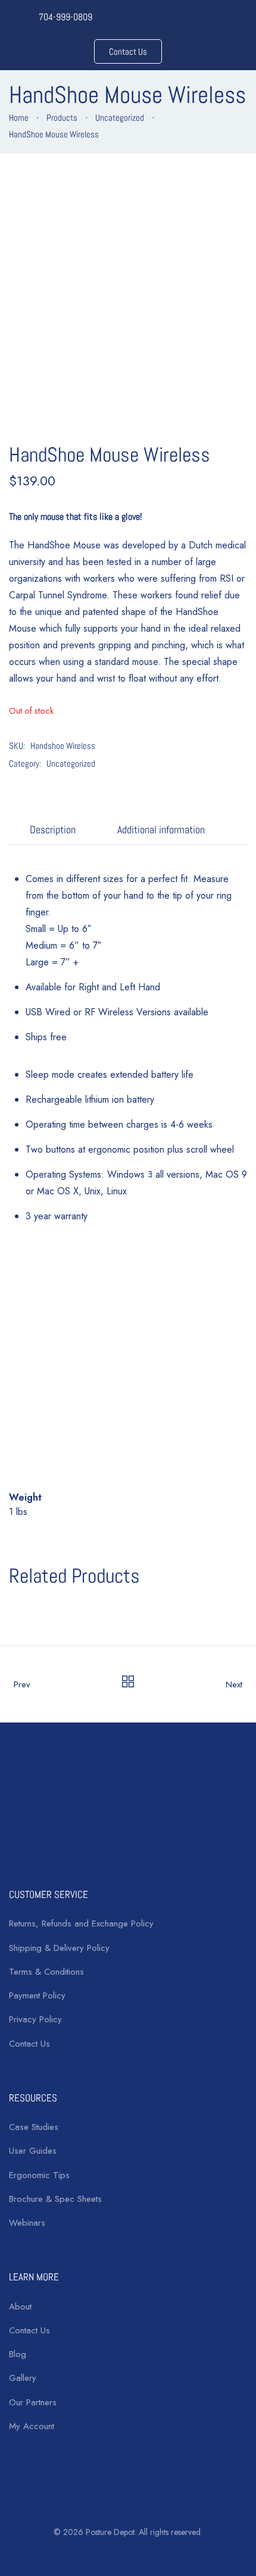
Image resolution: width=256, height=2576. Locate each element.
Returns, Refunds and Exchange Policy (81, 1924)
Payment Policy (37, 1995)
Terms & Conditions (46, 1972)
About (20, 2307)
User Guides (33, 2151)
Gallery (23, 2378)
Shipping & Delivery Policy (59, 1948)
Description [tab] (53, 829)
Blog (18, 2354)
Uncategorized (120, 117)
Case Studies (34, 2127)
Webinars (27, 2223)
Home (19, 117)
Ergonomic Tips (39, 2175)
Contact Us (29, 2044)
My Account (32, 2426)
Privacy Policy (35, 2019)
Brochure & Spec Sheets (55, 2199)
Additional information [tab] (161, 829)
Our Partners (33, 2402)
